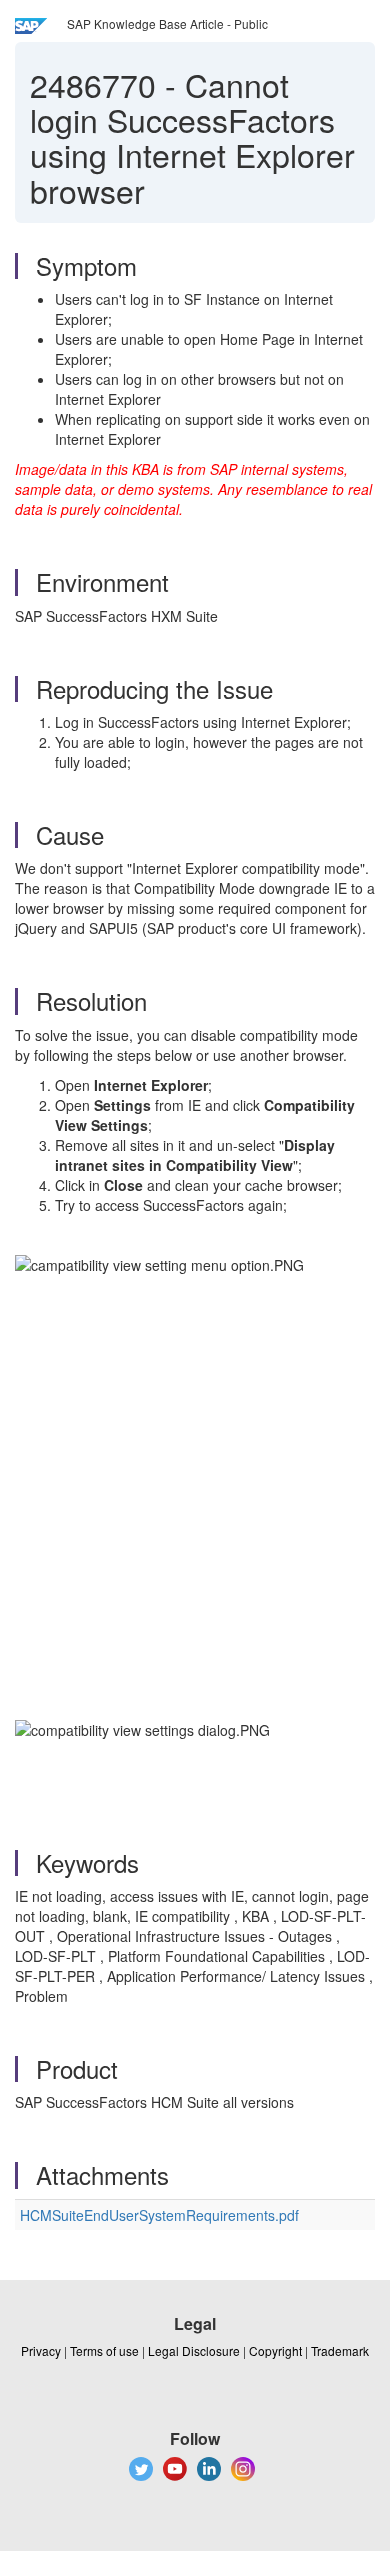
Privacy (41, 2350)
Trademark (340, 2350)
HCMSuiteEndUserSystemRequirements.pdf (159, 2215)
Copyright (275, 2350)
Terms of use (104, 2350)
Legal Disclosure (194, 2350)
